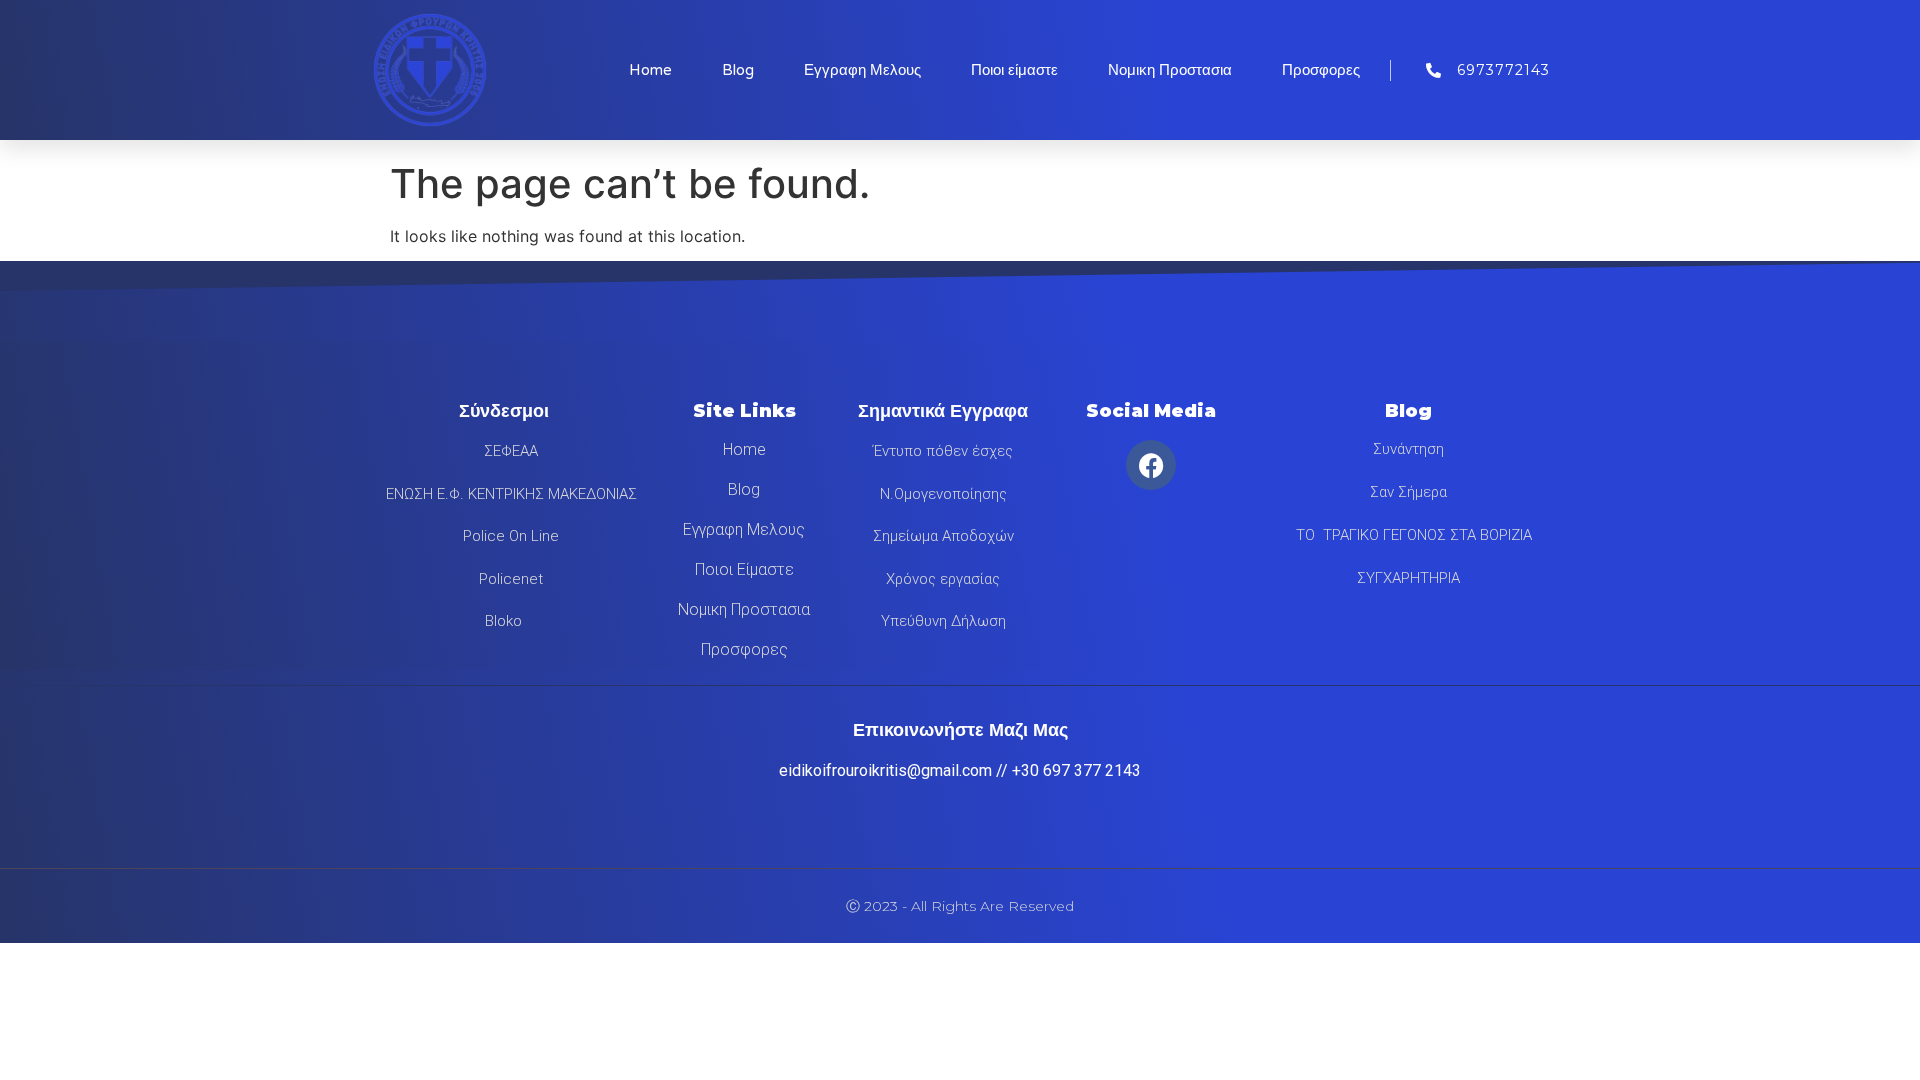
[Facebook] (1151, 465)
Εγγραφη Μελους (862, 70)
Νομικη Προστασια (1170, 70)
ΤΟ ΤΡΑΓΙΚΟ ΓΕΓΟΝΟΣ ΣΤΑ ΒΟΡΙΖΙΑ (1408, 535)
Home (650, 70)
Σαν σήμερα (1408, 492)
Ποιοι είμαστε (1014, 70)
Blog (738, 70)
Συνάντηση (1408, 449)
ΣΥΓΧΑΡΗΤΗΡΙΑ (1408, 578)
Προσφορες (1321, 70)
